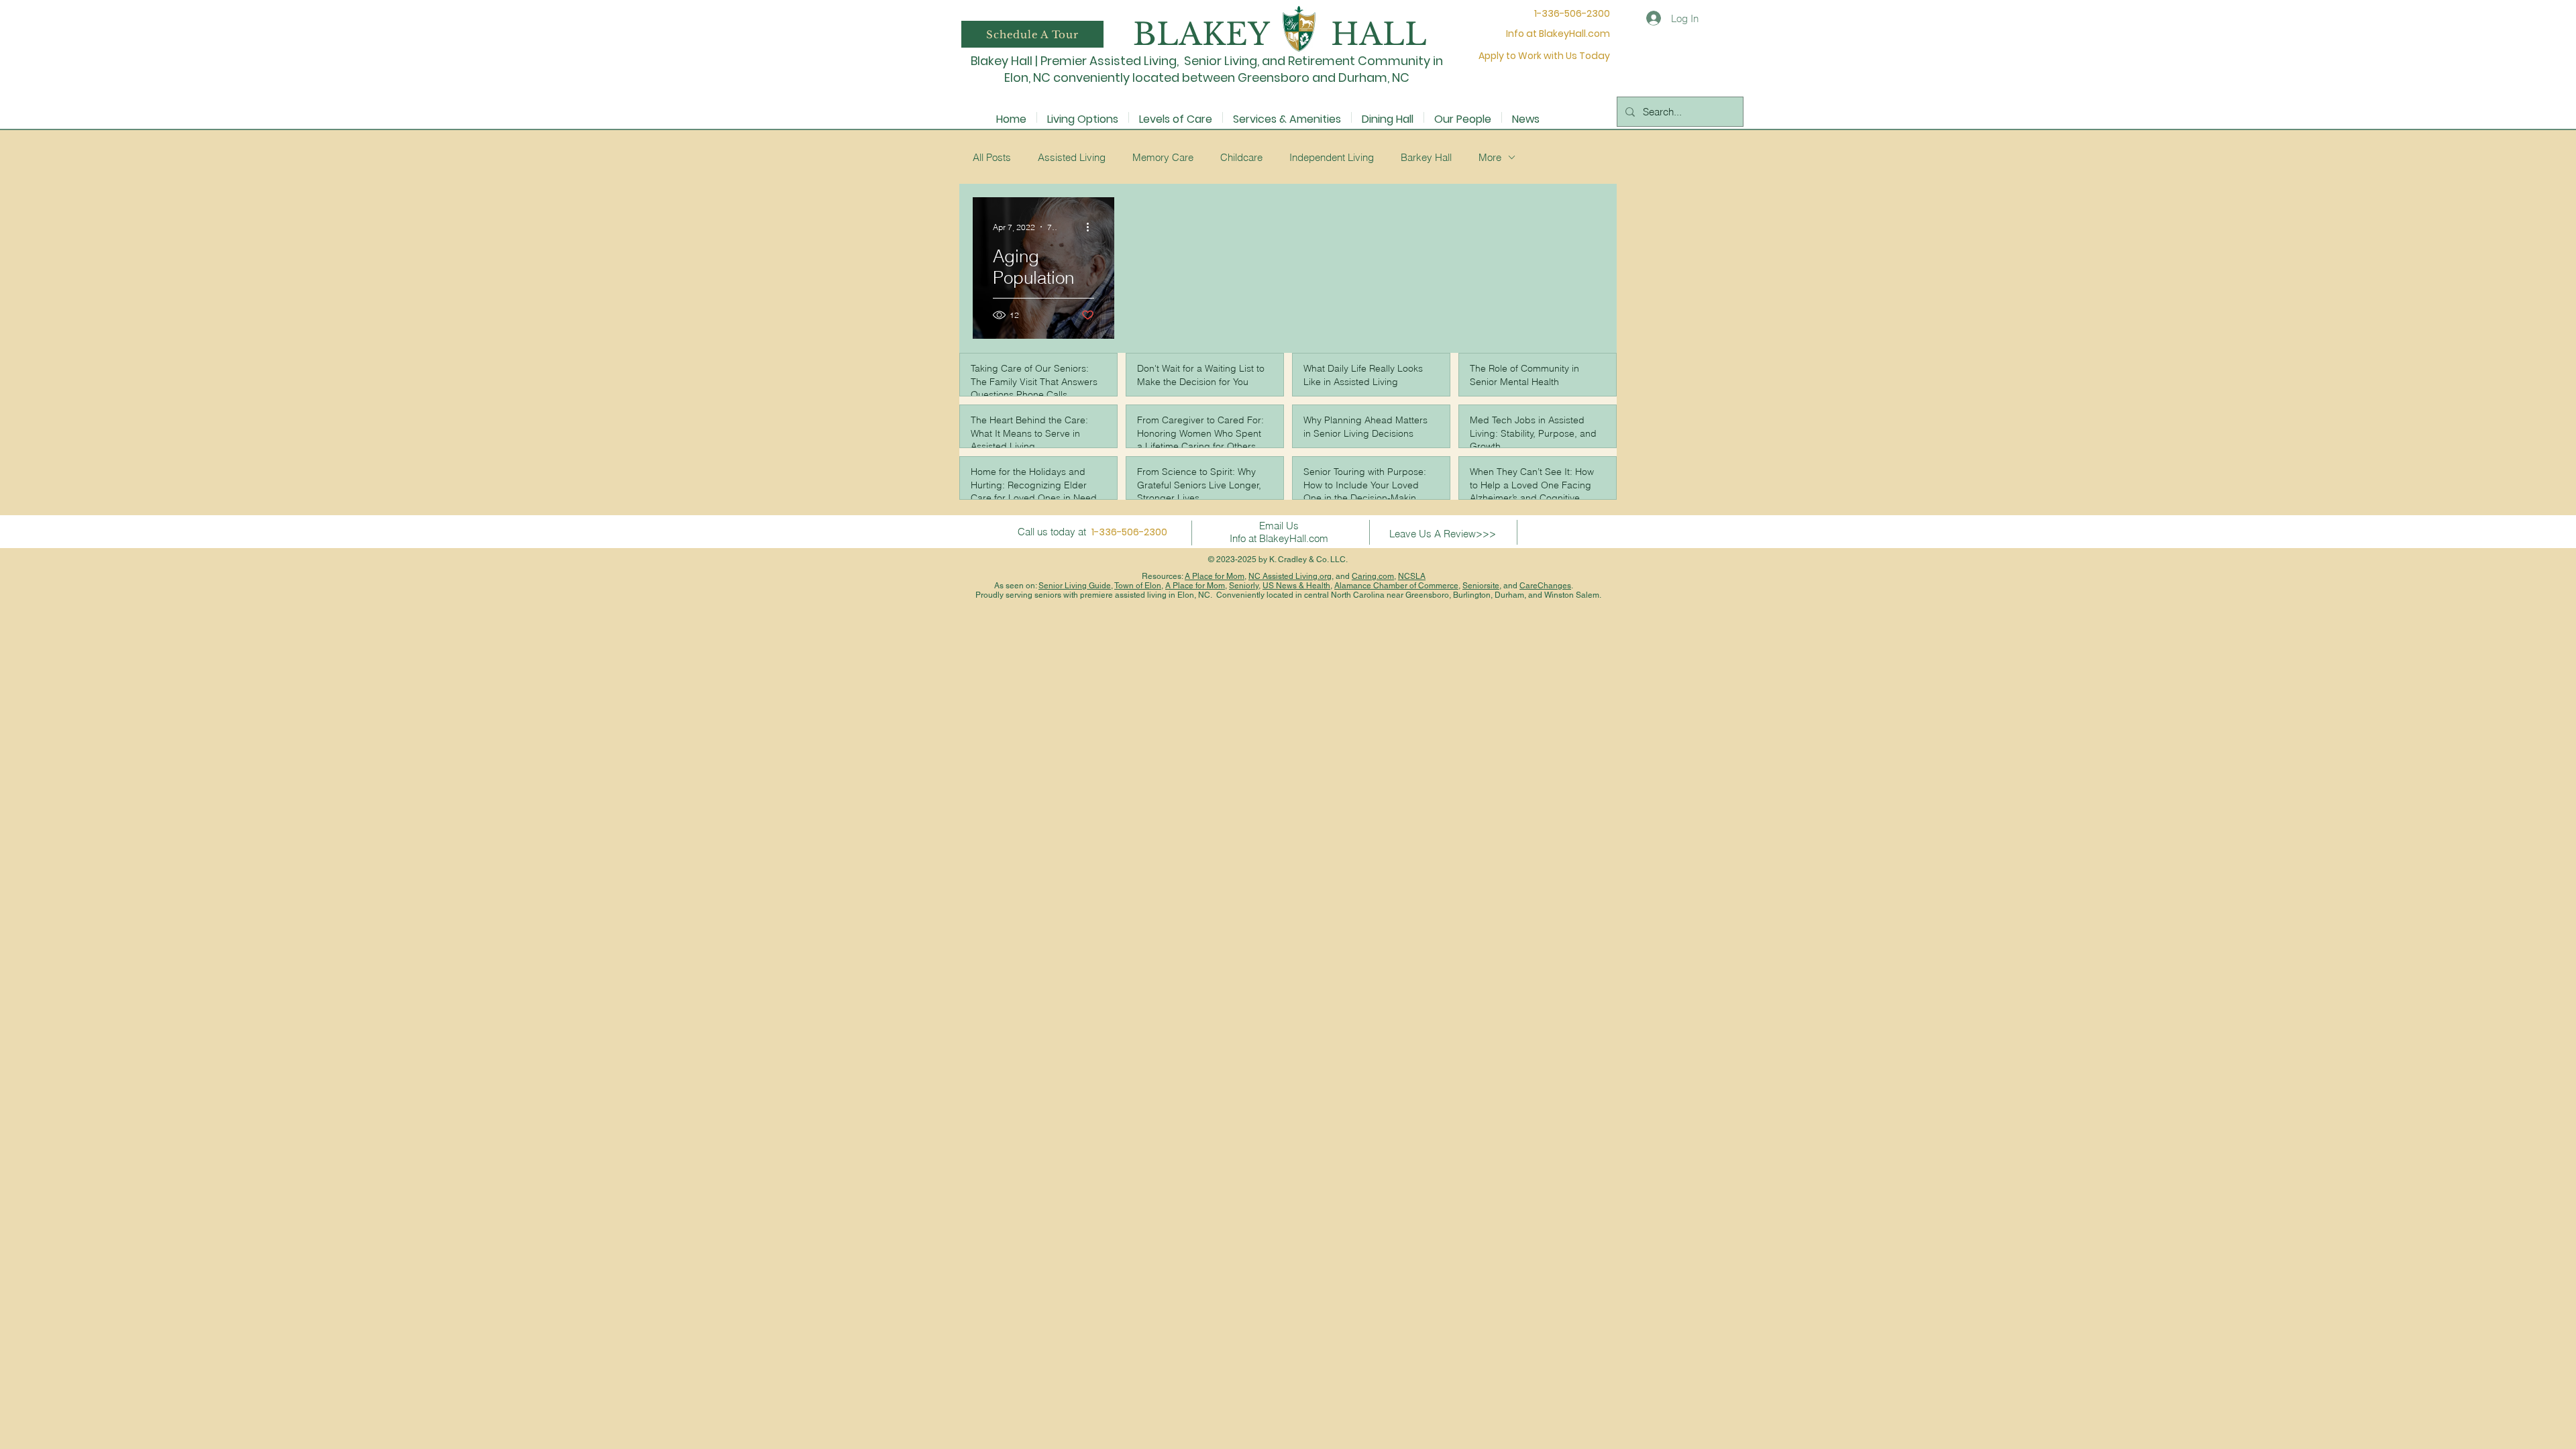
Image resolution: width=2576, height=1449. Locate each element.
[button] (1032, 34)
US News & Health (1296, 586)
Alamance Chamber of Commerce (1396, 586)
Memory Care (1163, 157)
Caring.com (1373, 576)
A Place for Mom (1215, 576)
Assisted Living (1072, 157)
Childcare (1241, 157)
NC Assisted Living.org (1290, 576)
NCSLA (1412, 576)
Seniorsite (1481, 586)
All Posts (992, 157)
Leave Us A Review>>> (1443, 534)
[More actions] (1092, 227)
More (1490, 157)
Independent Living (1332, 157)
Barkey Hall (1426, 157)
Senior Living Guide (1075, 586)
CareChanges (1545, 586)
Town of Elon (1138, 586)
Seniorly (1244, 586)
